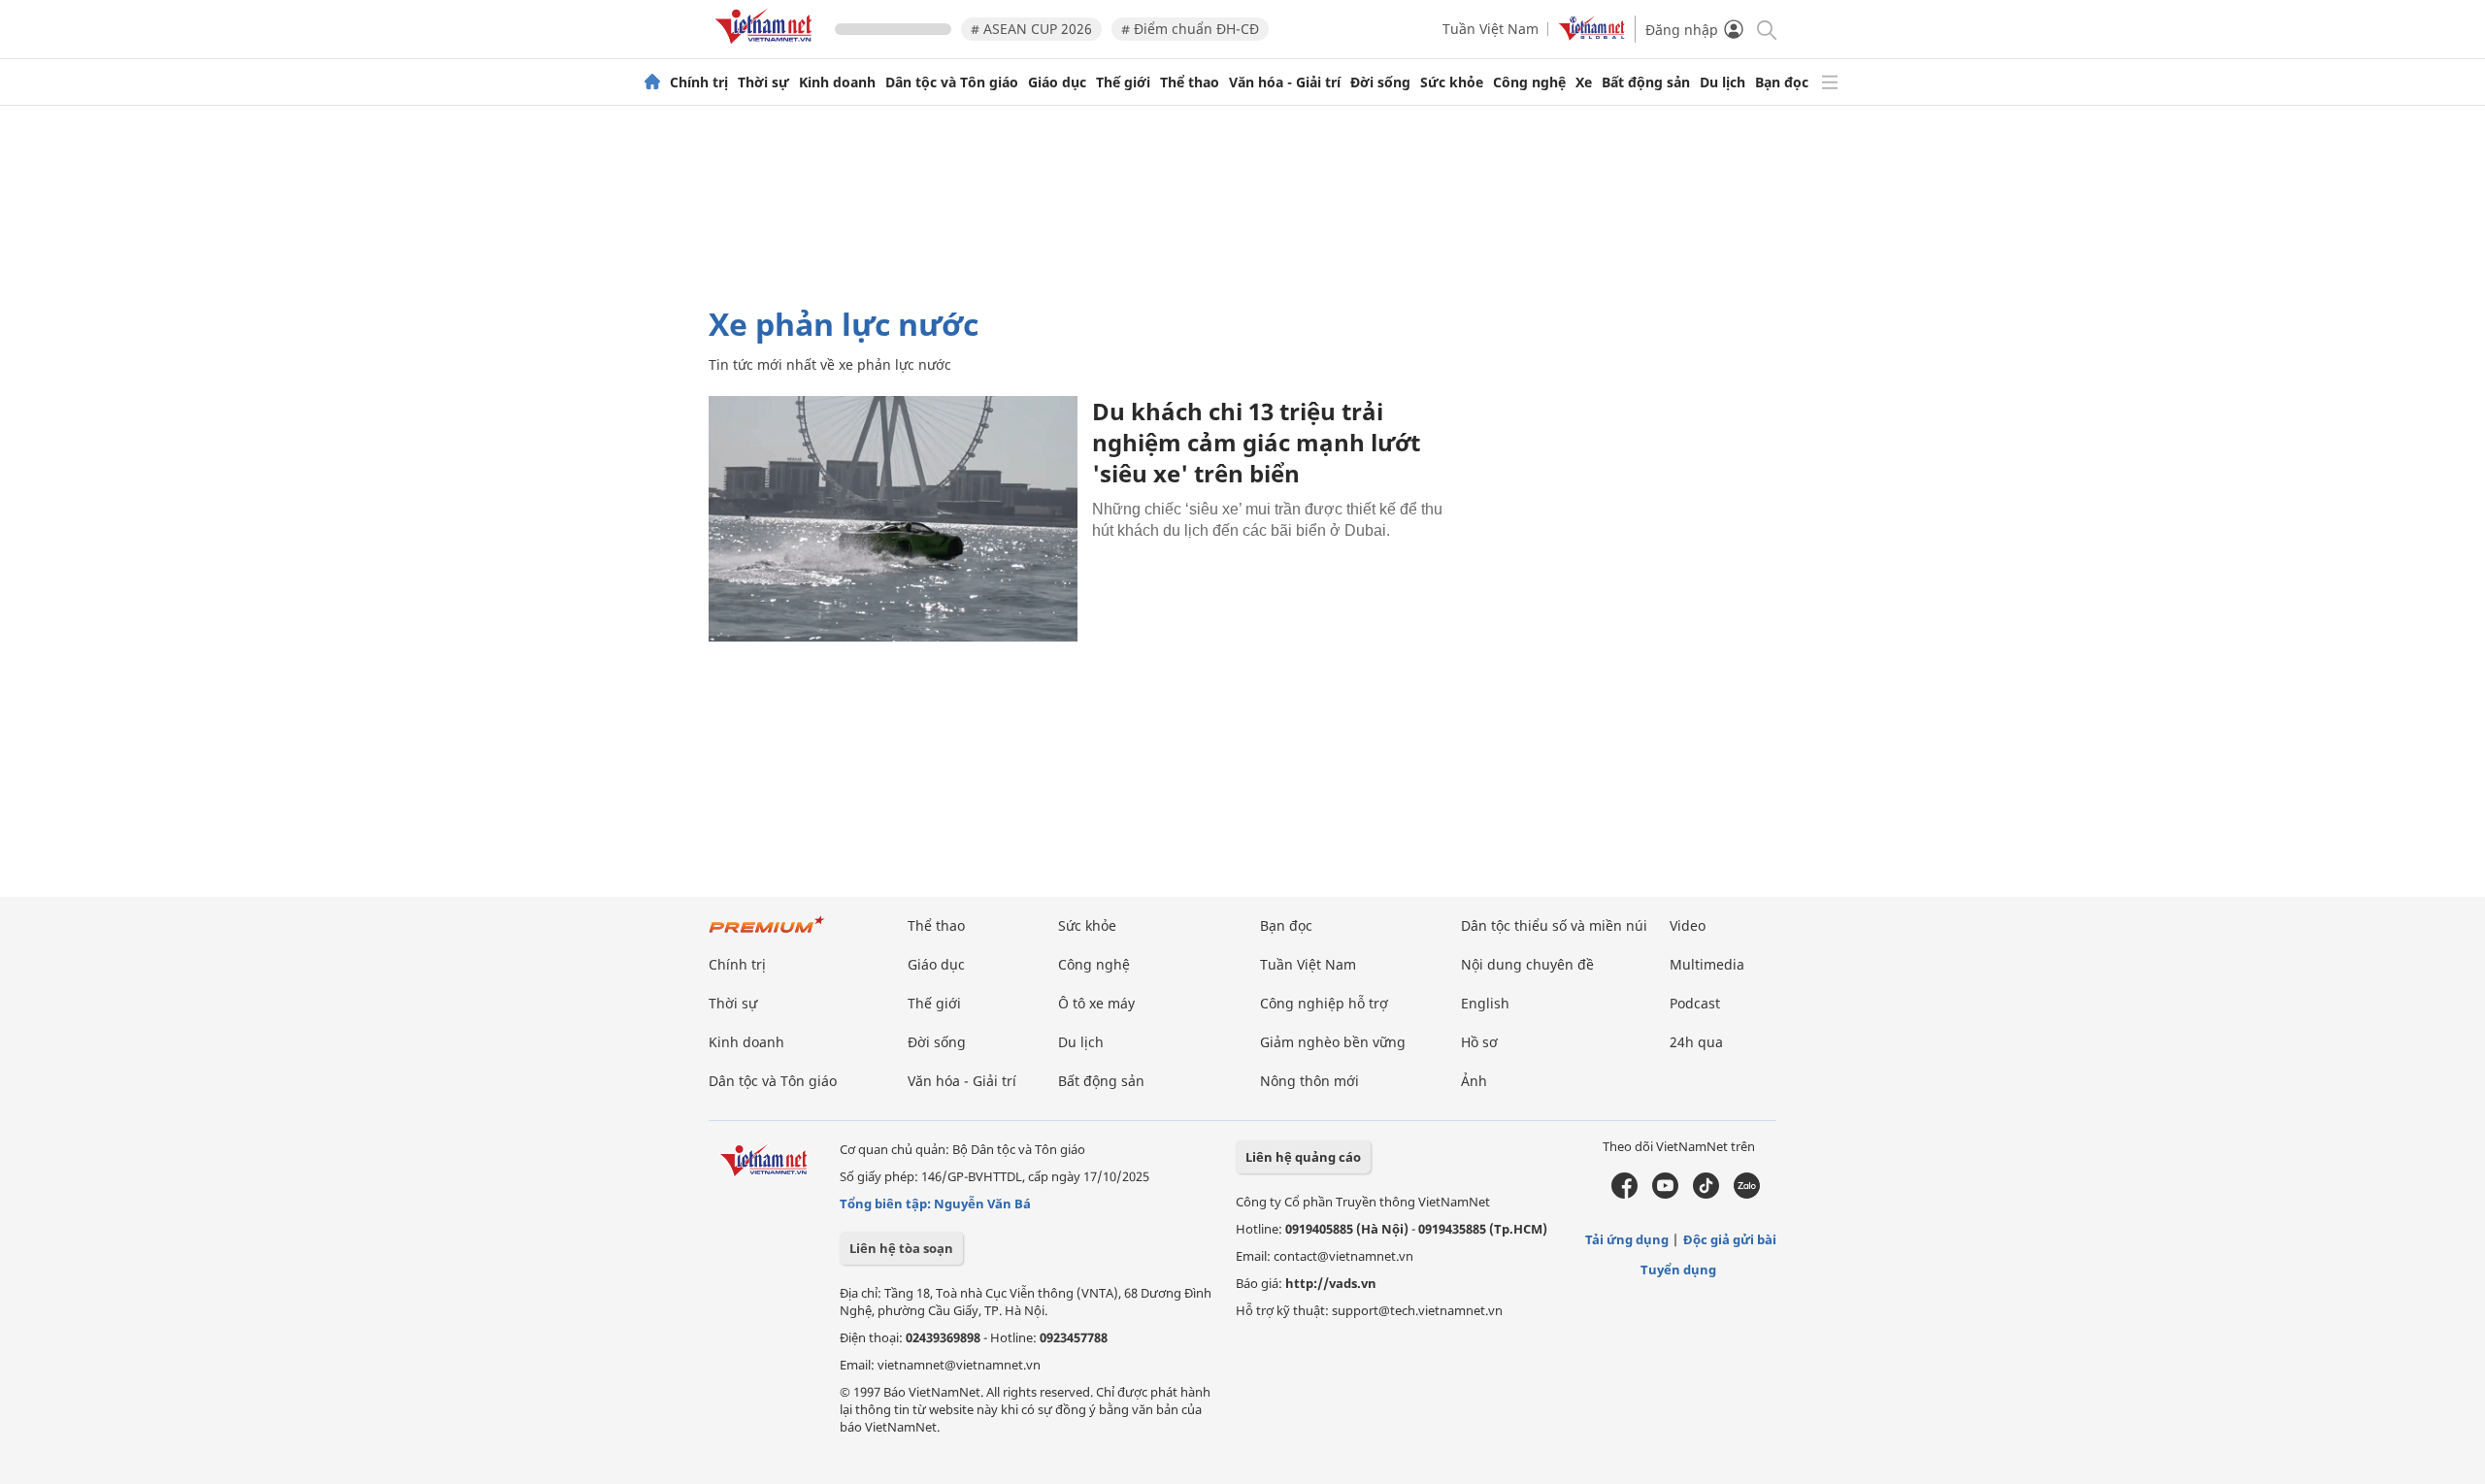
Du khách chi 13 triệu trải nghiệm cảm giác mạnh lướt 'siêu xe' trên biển (1256, 442)
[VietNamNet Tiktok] (1706, 1194)
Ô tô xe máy (1096, 1003)
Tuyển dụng (1678, 1270)
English (1485, 1003)
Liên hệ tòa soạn (901, 1248)
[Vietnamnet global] (1592, 35)
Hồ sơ (1479, 1042)
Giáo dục (1057, 82)
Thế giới (1123, 82)
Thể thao (1190, 82)
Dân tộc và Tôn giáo (952, 82)
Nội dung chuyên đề (1527, 964)
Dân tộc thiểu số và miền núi (1554, 925)
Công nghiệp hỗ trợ (1324, 1003)
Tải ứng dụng (1627, 1239)
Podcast (1695, 1003)
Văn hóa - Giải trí (1285, 82)
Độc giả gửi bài (1730, 1239)
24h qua (1696, 1042)
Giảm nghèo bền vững (1333, 1042)
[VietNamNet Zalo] (1747, 1194)
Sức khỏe (1452, 82)
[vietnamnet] (767, 47)
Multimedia (1707, 964)
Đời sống (1380, 82)
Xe (1584, 82)
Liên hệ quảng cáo (1303, 1157)
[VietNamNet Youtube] (1665, 1194)
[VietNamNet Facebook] (1624, 1194)
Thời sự (763, 82)
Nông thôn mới (1309, 1081)
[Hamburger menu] (1830, 82)
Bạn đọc (1782, 82)
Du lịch (1723, 82)
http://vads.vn (1331, 1283)
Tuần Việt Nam (1491, 29)
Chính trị (699, 82)
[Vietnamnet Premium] (767, 934)
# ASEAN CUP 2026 (1031, 29)
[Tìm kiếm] (1765, 29)
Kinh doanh (837, 82)
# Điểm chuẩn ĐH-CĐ (1190, 29)
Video (1688, 925)
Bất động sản (1646, 82)
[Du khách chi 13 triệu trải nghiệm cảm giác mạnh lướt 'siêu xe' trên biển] (893, 519)
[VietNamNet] (652, 82)
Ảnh (1474, 1081)
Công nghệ (1529, 82)
